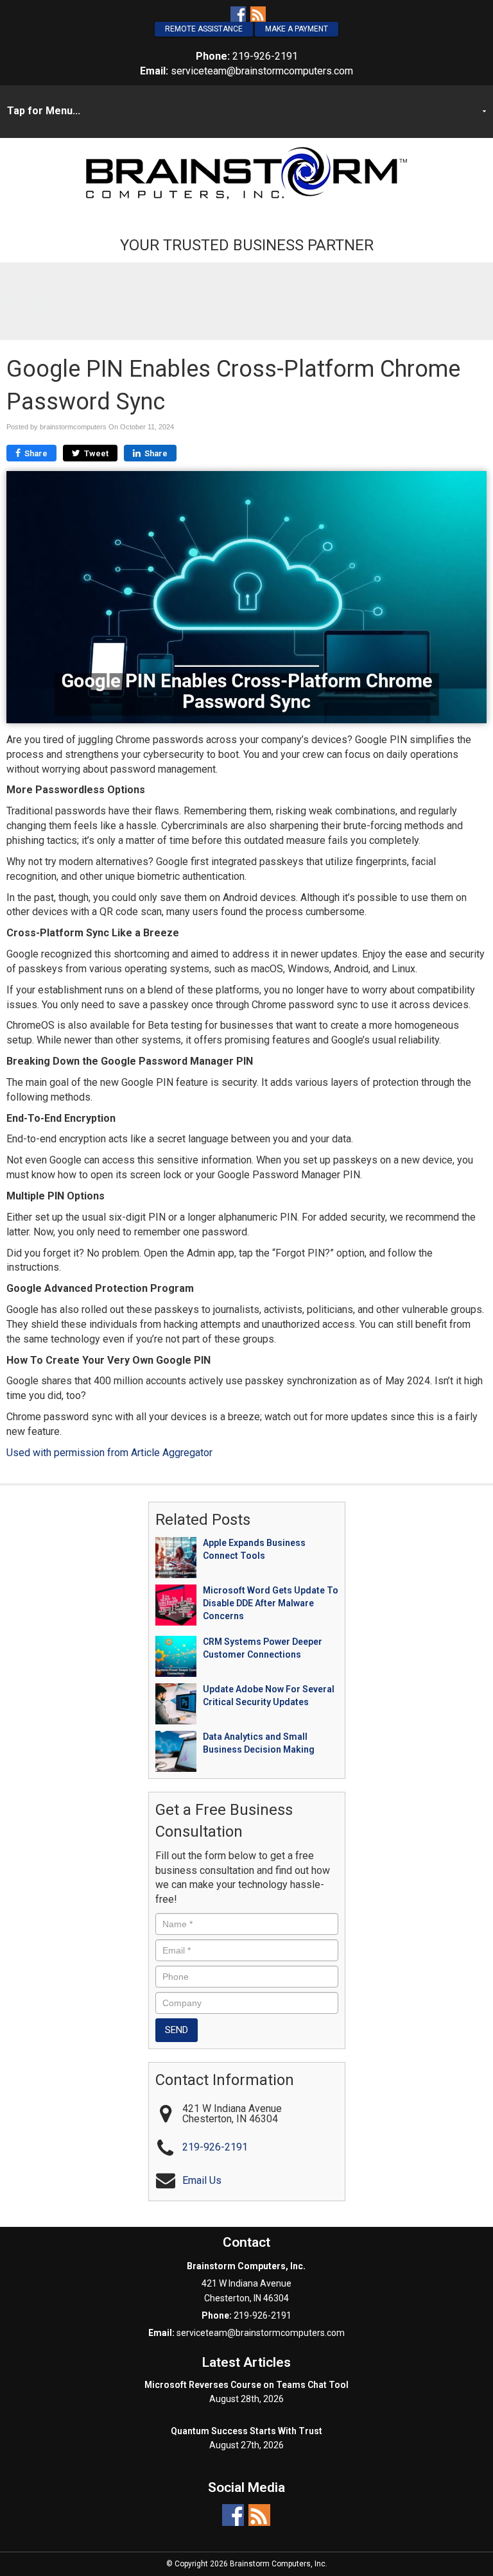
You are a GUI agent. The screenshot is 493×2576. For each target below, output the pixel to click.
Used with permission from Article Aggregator (109, 1453)
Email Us (202, 2180)
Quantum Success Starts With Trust (246, 2431)
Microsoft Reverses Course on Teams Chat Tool (246, 2385)
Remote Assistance (204, 29)
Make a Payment (297, 29)
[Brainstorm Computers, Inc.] (246, 172)
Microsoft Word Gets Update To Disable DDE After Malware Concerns (271, 1603)
